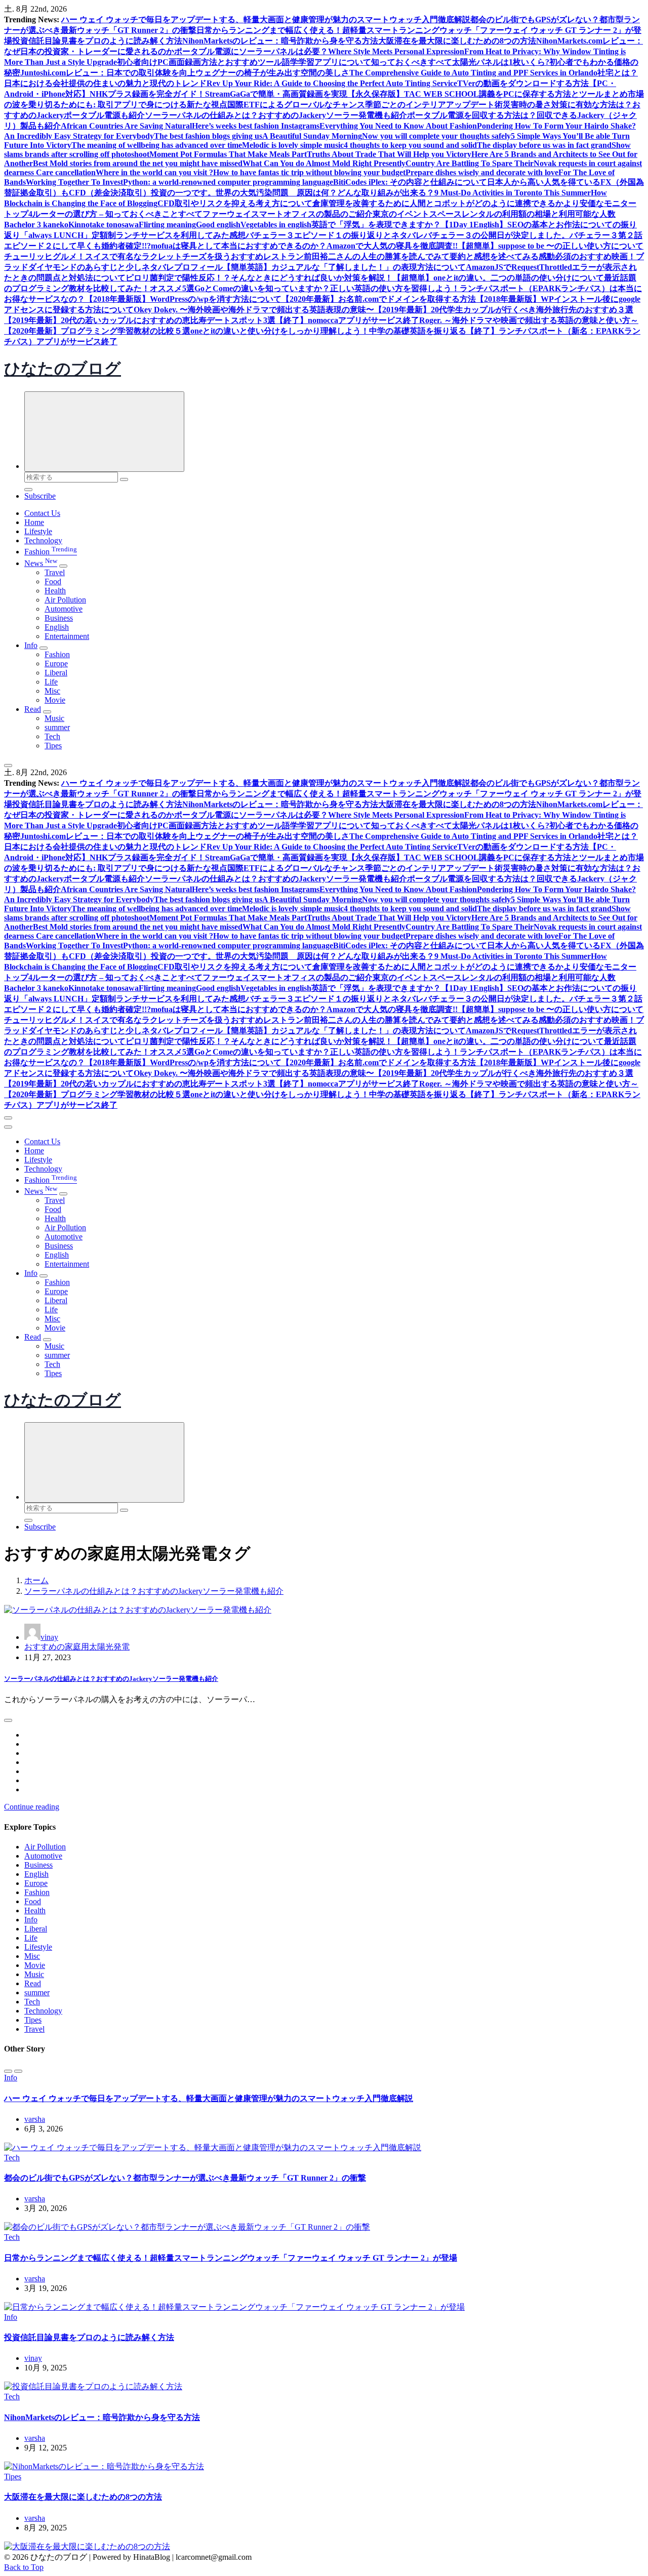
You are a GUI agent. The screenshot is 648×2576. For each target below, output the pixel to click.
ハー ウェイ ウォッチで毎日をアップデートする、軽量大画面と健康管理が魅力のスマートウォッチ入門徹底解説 (266, 19)
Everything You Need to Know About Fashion (398, 126)
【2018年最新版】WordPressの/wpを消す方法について (183, 299)
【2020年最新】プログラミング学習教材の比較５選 (97, 331)
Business (59, 618)
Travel (55, 572)
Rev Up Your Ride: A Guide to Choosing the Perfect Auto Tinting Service (332, 83)
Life (51, 682)
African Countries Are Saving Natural (126, 126)
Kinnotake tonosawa (104, 225)
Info (31, 645)
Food (53, 581)
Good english (218, 225)
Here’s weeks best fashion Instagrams (256, 126)
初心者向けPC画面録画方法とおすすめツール (199, 62)
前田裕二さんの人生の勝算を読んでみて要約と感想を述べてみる (421, 256)
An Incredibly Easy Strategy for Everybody (79, 136)
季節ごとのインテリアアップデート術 (434, 105)
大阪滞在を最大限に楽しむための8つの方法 (457, 41)
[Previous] (8, 2071)
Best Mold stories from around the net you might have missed (138, 163)
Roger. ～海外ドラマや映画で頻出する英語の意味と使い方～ (529, 320)
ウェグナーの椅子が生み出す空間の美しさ (272, 73)
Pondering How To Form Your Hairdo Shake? (556, 126)
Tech (52, 736)
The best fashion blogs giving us (208, 136)
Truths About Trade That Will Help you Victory (389, 154)
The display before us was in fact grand (544, 145)
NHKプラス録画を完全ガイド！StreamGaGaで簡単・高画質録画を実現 (218, 94)
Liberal (56, 673)
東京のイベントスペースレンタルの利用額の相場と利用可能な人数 (494, 214)
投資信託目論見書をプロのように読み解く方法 (97, 41)
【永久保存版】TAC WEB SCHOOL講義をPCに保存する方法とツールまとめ (488, 94)
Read (33, 709)
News (41, 563)
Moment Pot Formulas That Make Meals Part (228, 154)
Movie (55, 700)
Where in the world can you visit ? (154, 172)
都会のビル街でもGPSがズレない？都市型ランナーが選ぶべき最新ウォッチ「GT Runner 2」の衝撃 (185, 2178)
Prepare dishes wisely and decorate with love (482, 172)
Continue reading (32, 1807)
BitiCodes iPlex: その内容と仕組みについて (410, 182)
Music (54, 718)
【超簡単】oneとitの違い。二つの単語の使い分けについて (498, 278)
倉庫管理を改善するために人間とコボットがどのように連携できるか (438, 203)
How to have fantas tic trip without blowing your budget (309, 172)
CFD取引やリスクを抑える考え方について (235, 203)
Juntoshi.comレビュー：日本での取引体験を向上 (108, 73)
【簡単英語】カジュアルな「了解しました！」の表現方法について (344, 267)
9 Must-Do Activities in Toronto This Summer (513, 193)
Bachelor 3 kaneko (36, 225)
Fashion (51, 552)
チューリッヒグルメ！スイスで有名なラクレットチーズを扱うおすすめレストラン (154, 256)
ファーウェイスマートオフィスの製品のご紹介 (288, 214)
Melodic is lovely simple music (293, 145)
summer (57, 727)
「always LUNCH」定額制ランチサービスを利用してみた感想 (133, 235)
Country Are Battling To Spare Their (470, 163)
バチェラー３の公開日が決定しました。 (497, 235)
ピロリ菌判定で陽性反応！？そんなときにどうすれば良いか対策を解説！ (259, 278)
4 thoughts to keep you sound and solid (410, 145)
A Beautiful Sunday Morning (312, 136)
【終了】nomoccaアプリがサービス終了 (347, 320)
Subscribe (40, 496)
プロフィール (198, 267)
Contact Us (42, 513)
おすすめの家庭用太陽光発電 (77, 1647)
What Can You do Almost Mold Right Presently (324, 163)
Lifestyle (38, 531)
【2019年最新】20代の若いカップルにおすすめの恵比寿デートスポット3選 (140, 320)
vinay (49, 1637)
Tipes (53, 746)
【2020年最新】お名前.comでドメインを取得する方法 (379, 299)
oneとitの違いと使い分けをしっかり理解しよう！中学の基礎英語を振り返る (328, 331)
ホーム (36, 1580)
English (57, 627)
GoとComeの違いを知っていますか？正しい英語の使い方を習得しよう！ (327, 288)
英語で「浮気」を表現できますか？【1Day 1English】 (409, 225)
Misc (52, 691)
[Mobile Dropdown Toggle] (63, 566)
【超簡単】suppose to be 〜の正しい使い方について (551, 246)
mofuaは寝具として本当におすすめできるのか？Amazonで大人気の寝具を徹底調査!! (304, 246)
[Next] (18, 2071)
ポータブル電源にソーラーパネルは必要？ (251, 51)
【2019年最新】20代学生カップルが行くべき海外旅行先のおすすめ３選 (504, 310)
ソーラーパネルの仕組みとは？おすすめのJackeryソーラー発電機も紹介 (276, 115)
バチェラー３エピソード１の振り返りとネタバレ (335, 235)
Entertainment (67, 636)
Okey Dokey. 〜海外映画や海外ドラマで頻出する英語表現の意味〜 (254, 310)
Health (55, 591)
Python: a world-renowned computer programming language (228, 182)
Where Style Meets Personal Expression (396, 51)
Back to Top (24, 2567)
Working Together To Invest (74, 182)
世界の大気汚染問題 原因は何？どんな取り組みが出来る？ (325, 193)
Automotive (64, 609)
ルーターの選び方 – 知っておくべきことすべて (117, 214)
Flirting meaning (167, 225)
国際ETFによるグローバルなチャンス (296, 105)
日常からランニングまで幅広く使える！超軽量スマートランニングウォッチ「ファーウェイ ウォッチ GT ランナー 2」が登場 (231, 2258)
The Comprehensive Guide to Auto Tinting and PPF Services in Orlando (473, 73)
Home (34, 522)
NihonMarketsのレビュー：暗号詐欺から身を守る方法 (280, 41)
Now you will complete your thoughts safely (436, 136)
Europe (56, 663)
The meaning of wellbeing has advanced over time (157, 145)
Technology (43, 540)
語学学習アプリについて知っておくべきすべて (367, 62)
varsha (35, 2119)
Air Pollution (65, 600)
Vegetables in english (276, 225)
